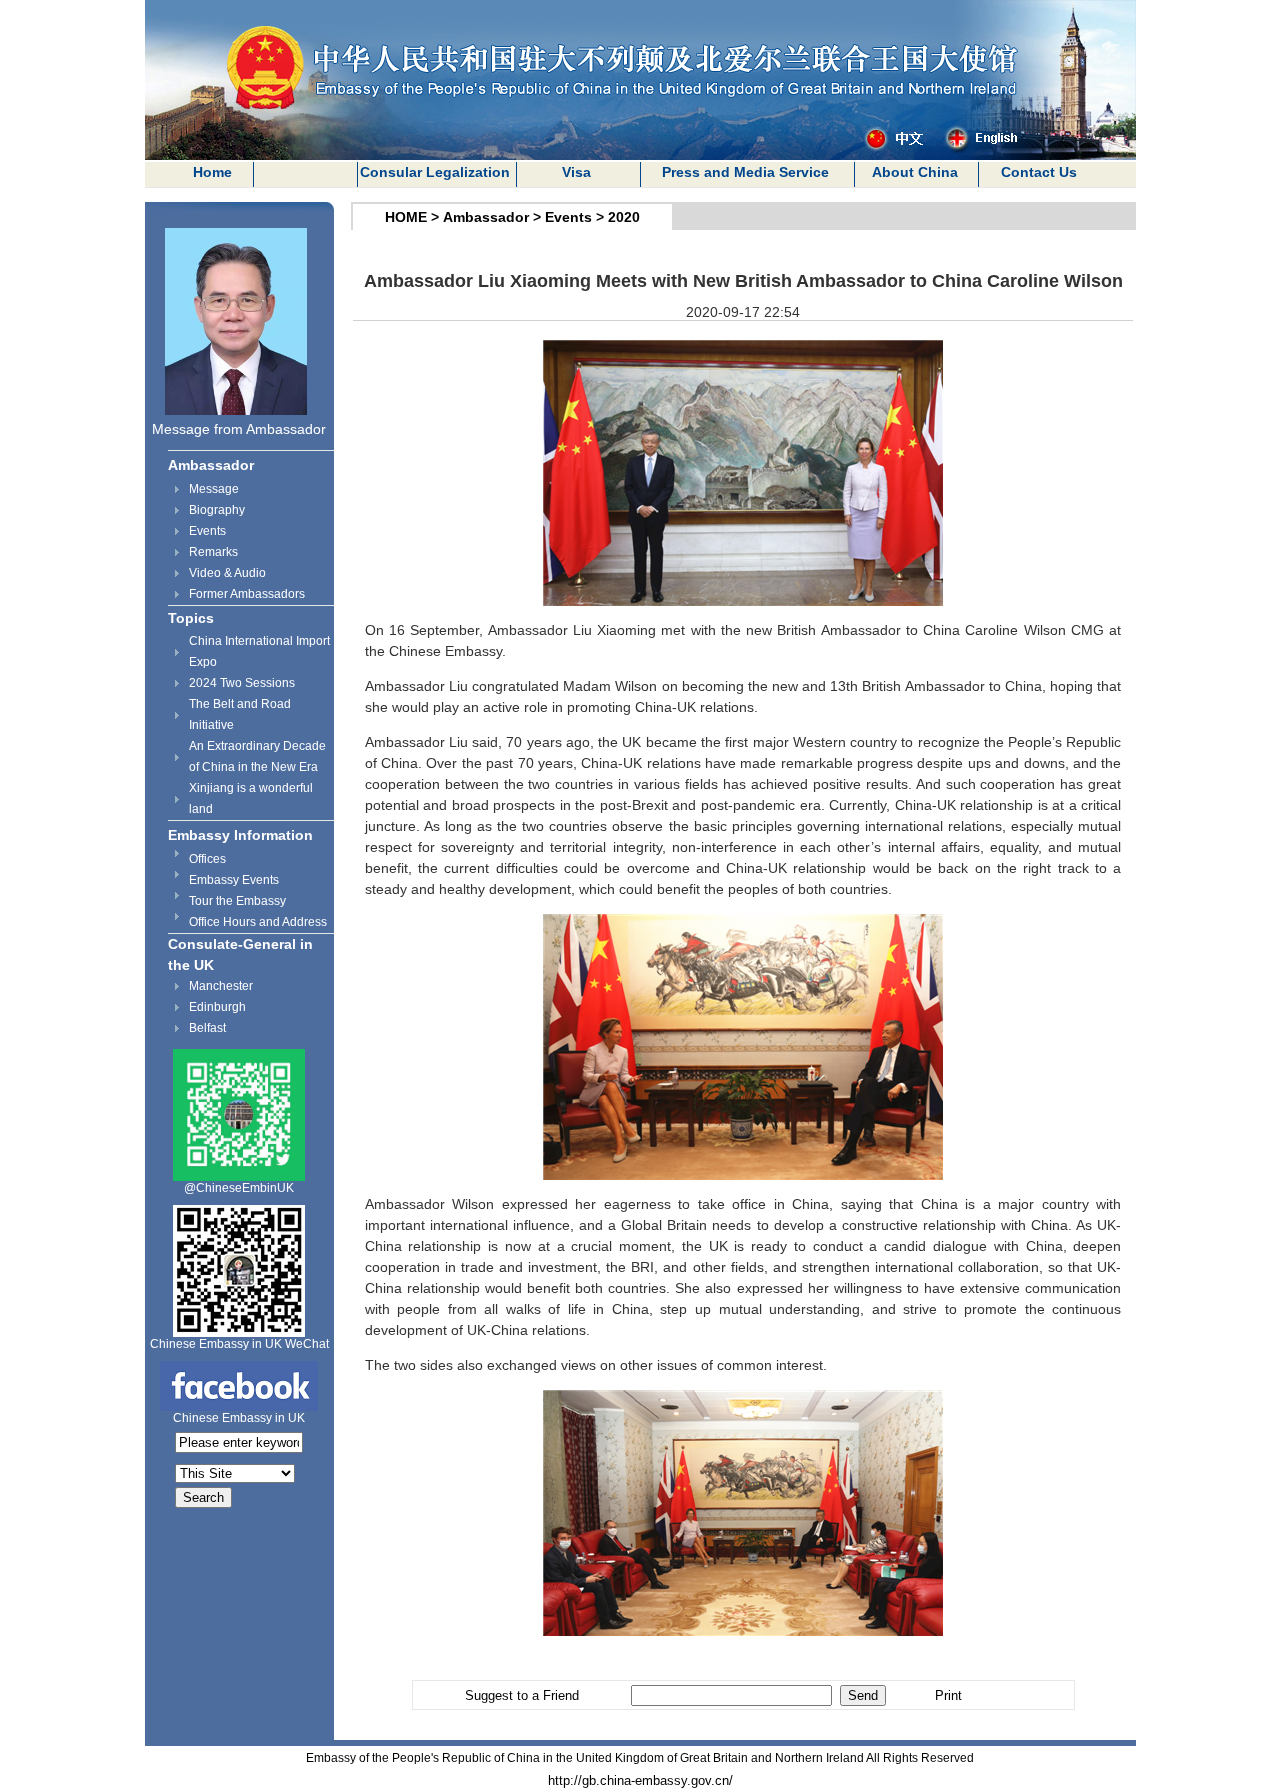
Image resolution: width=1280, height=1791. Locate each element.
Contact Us (1039, 172)
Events (207, 531)
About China (915, 172)
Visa (576, 172)
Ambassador (211, 465)
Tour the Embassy (237, 901)
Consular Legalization (435, 172)
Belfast (207, 1028)
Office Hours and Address (258, 922)
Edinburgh (217, 1007)
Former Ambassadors (247, 594)
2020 (624, 217)
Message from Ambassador (239, 429)
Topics (191, 618)
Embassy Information (240, 835)
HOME (406, 217)
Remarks (213, 552)
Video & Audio (227, 573)
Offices (207, 859)
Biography (217, 510)
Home (212, 172)
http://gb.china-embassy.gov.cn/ (640, 1780)
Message (214, 489)
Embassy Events (234, 880)
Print (948, 1695)
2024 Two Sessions (242, 683)
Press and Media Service (745, 172)
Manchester (221, 986)
